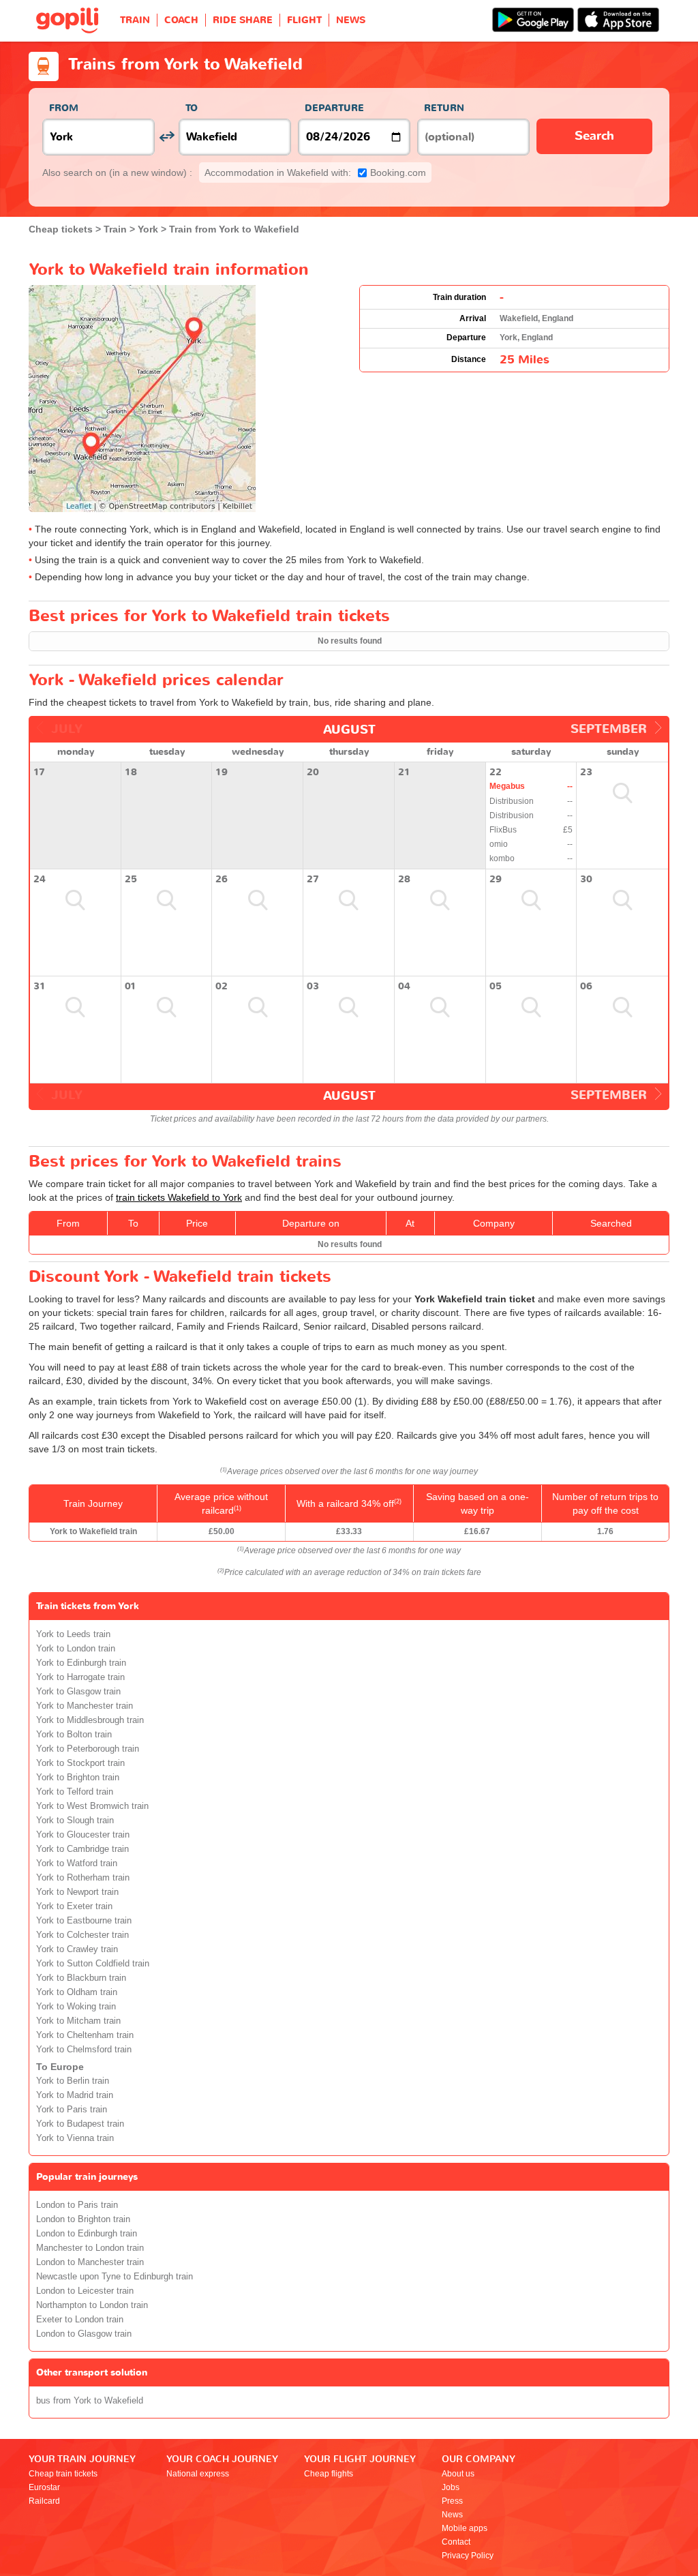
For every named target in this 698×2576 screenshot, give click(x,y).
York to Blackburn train (81, 1978)
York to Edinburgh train (81, 1663)
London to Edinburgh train (87, 2234)
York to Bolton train (74, 1735)
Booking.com (315, 173)
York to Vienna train (75, 2138)
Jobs (451, 2487)
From (64, 108)
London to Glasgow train (84, 2334)
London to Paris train (77, 2205)
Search (594, 136)
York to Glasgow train (78, 1692)
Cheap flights (329, 2474)
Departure (334, 108)
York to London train (76, 1649)
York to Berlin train (73, 2081)
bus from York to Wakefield (90, 2401)
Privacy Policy (468, 2556)
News (452, 2515)
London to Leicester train (85, 2291)
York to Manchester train (85, 1706)
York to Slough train (75, 1821)
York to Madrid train (75, 2095)
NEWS (351, 20)
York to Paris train (72, 2110)
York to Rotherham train (83, 1878)
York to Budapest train (80, 2124)
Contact (456, 2542)
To (192, 108)
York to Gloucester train (83, 1835)
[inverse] (167, 137)
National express (198, 2474)
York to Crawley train (77, 1949)
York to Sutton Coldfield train (93, 1964)
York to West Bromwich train (92, 1806)
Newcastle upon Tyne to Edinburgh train (115, 2277)
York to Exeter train (74, 1906)
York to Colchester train (82, 1935)
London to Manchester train (90, 2262)
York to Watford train (77, 1863)
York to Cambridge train (82, 1849)
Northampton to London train (92, 2305)
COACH (181, 20)
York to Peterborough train (88, 1749)
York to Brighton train (78, 1778)
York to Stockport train (80, 1763)
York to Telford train (75, 1792)
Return (444, 108)
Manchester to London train (90, 2248)
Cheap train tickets (63, 2474)
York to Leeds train (73, 1634)
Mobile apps (465, 2528)
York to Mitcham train (78, 2021)
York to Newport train (77, 1892)
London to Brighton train (83, 2219)
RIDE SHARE (243, 20)
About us (458, 2474)
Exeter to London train (80, 2320)
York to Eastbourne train (84, 1921)
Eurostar (44, 2487)
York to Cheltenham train (85, 2035)
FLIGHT (304, 20)
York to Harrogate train (80, 1677)
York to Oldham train (77, 1992)
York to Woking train (76, 2007)
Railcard (44, 2501)
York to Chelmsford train (84, 2050)
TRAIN (135, 20)
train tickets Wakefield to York (179, 1197)
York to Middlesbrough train (90, 1720)
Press (452, 2501)
